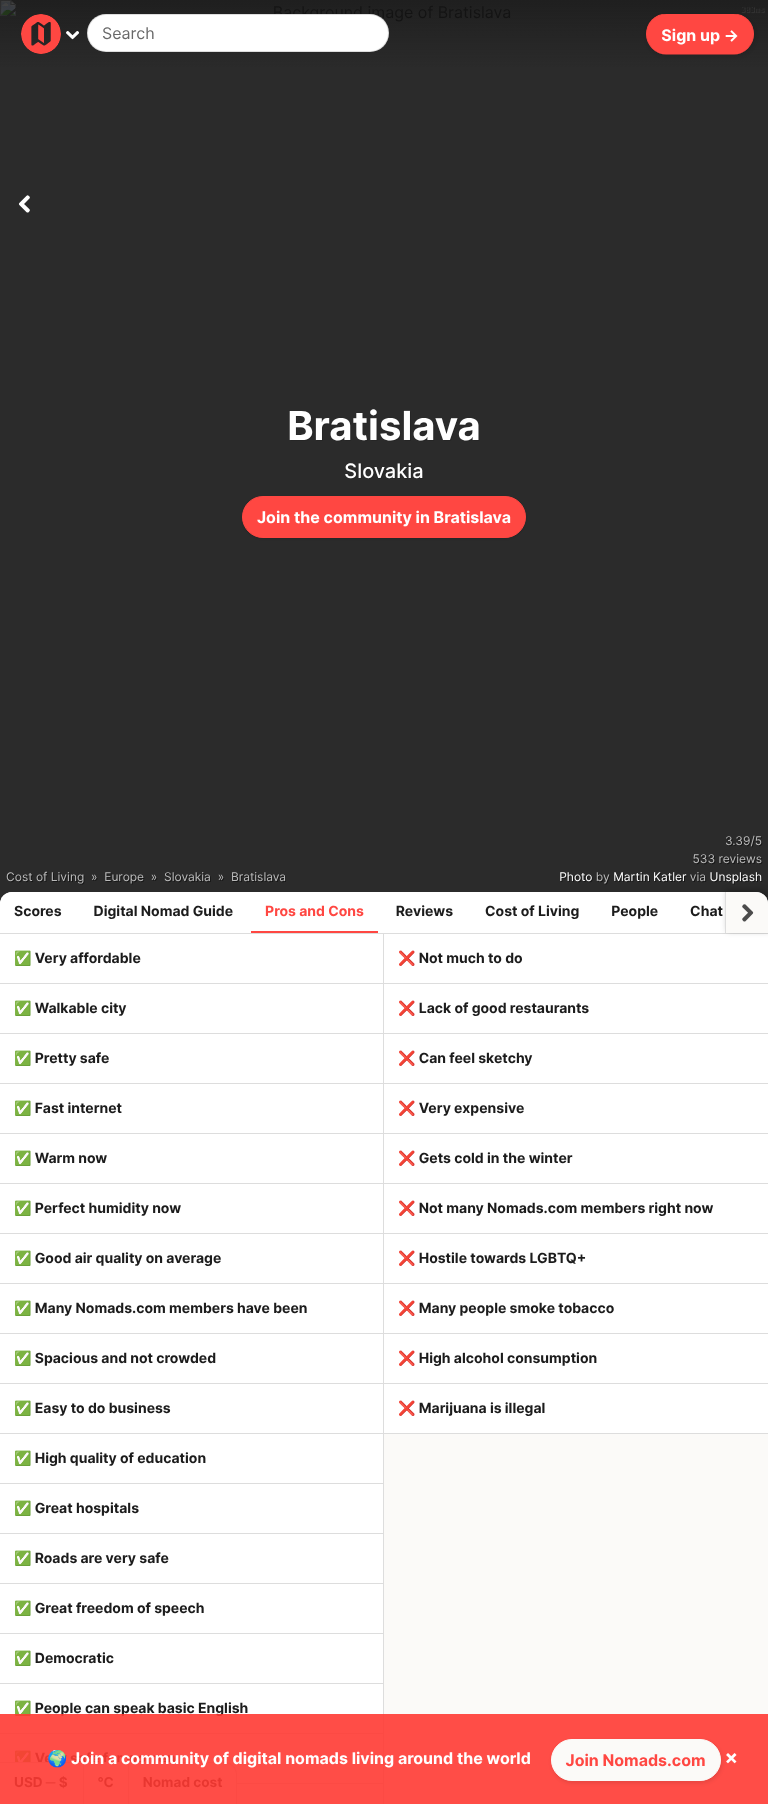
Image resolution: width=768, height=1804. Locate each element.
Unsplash (736, 876)
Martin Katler (649, 876)
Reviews (424, 911)
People (634, 911)
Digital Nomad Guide (164, 911)
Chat (706, 911)
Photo (575, 876)
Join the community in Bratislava (384, 517)
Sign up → (700, 34)
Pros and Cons (314, 911)
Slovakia (383, 471)
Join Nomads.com (636, 1760)
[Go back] (24, 200)
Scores (38, 911)
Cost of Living (532, 911)
